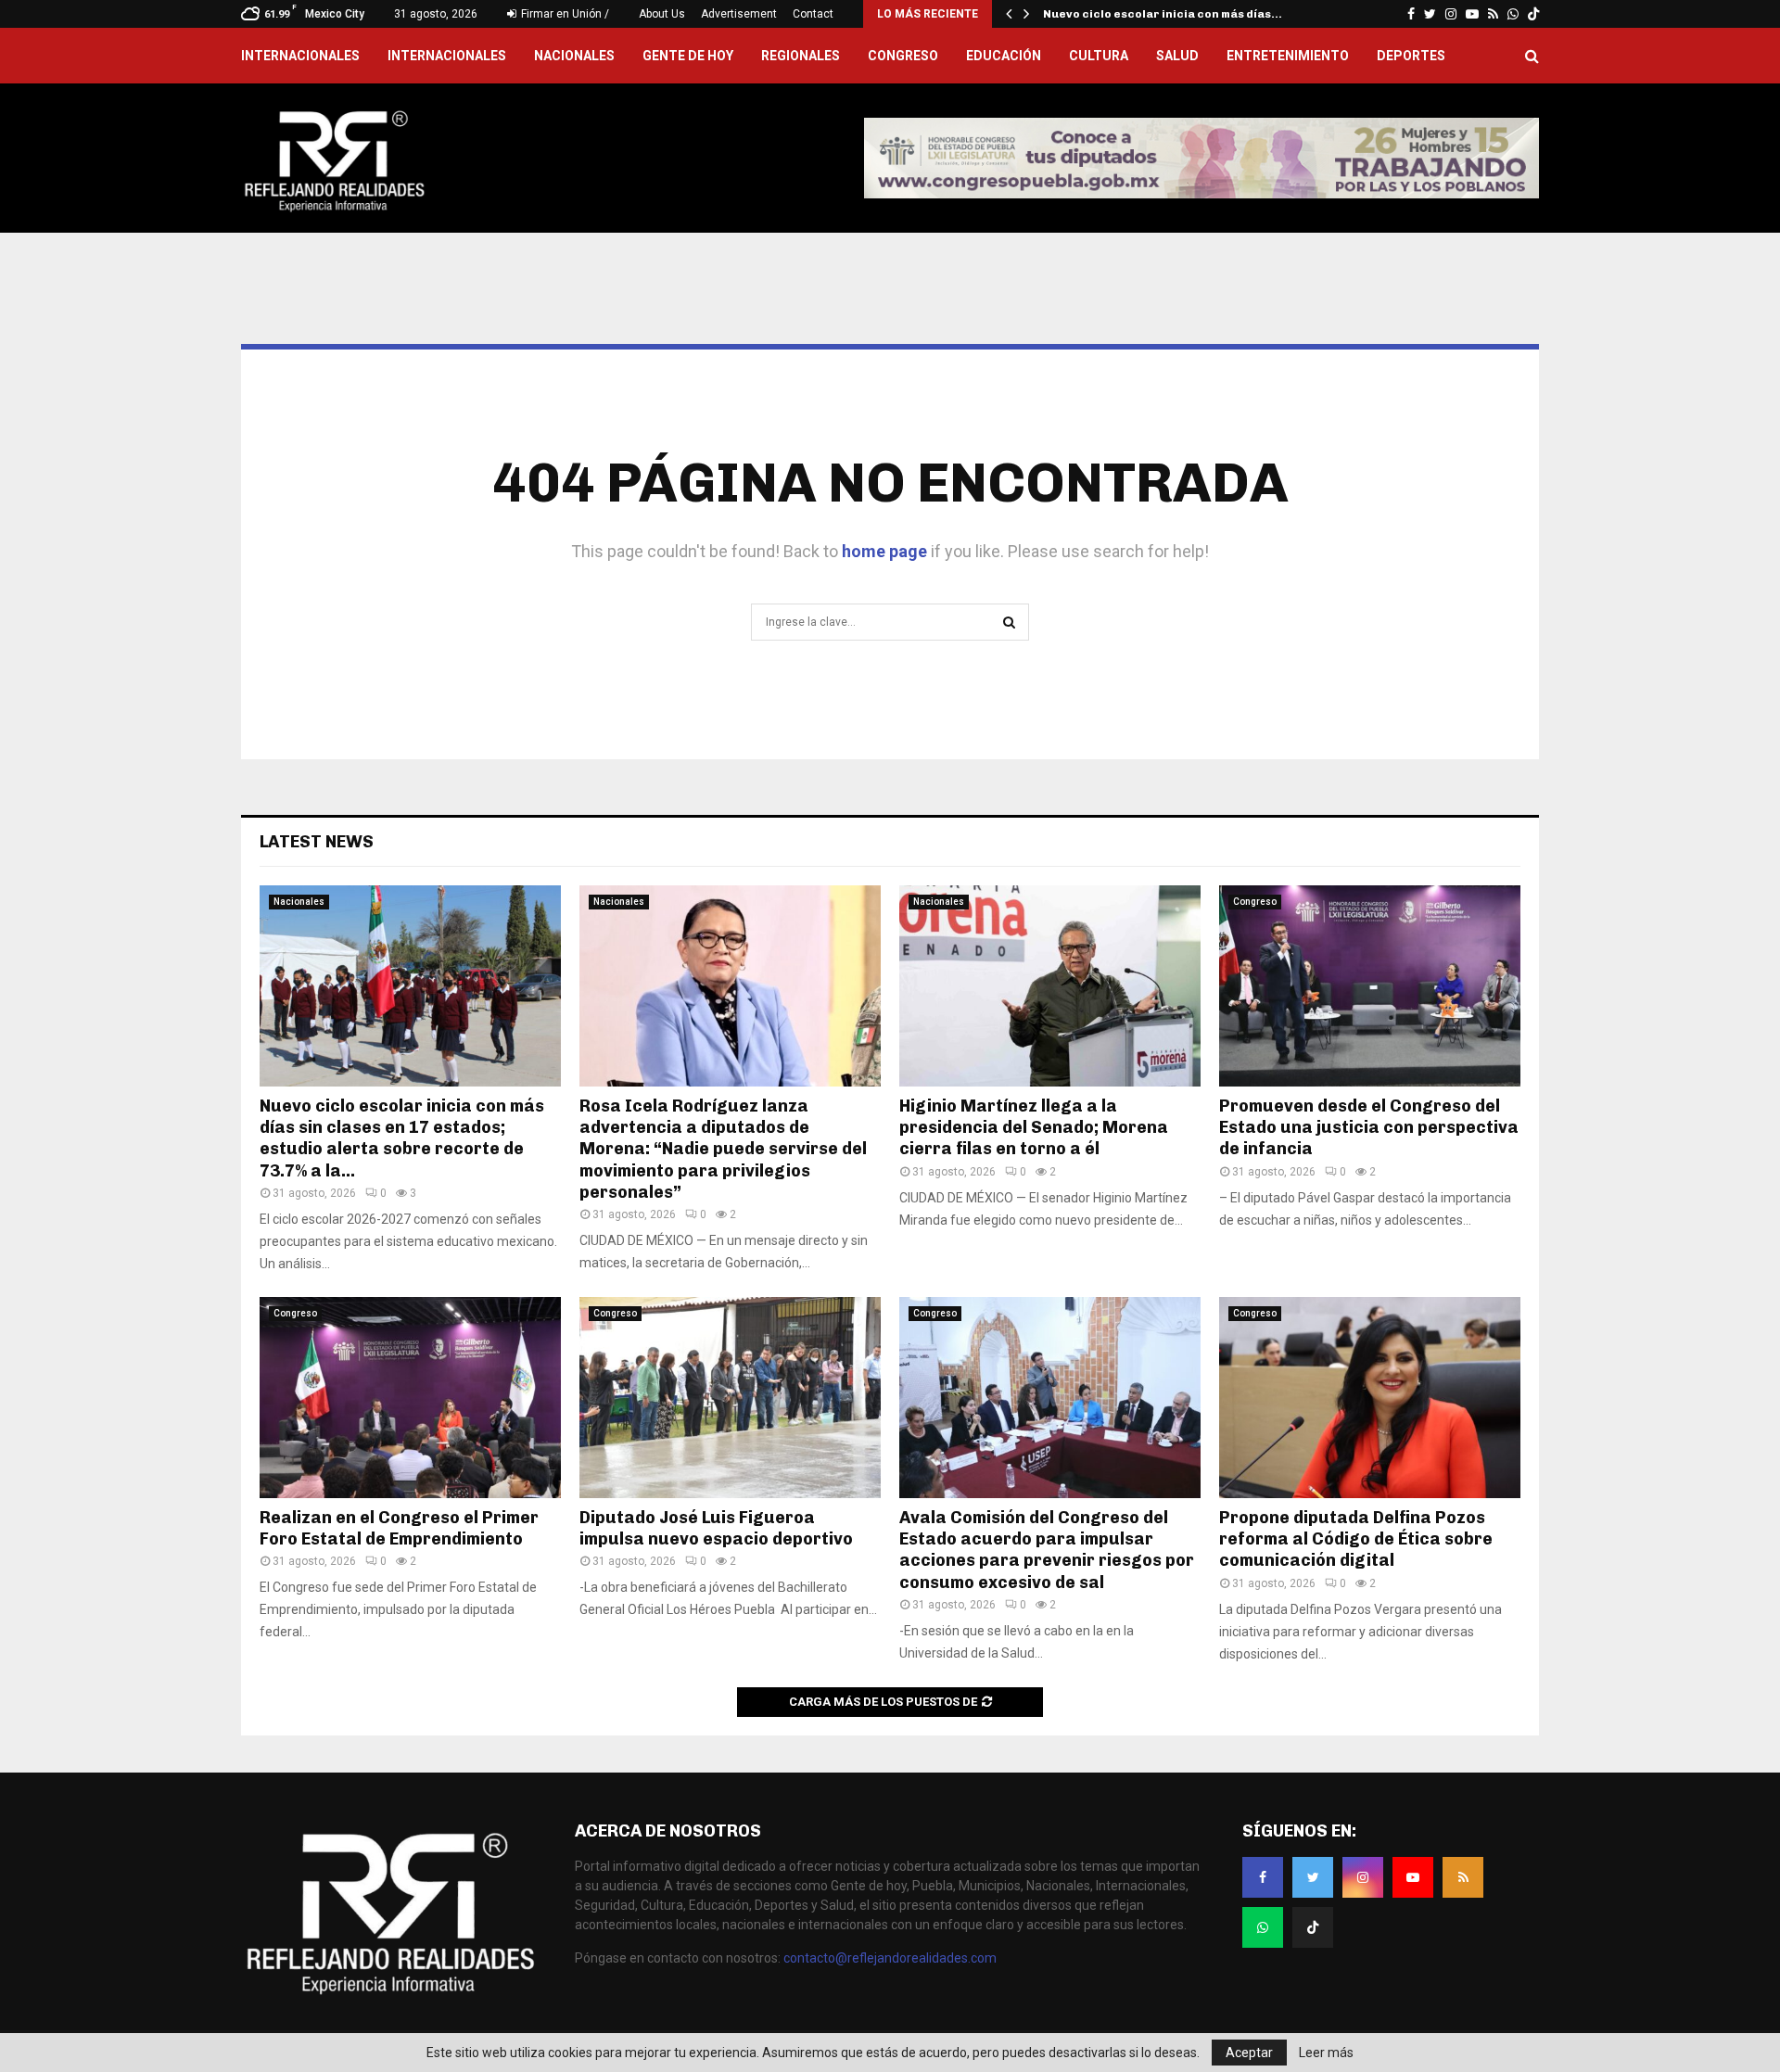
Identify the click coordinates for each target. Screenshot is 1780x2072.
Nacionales (574, 56)
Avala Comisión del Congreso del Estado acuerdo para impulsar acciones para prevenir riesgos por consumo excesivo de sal (1047, 1550)
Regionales (801, 56)
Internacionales (447, 56)
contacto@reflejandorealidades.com (890, 1958)
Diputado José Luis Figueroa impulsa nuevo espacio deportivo (716, 1528)
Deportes (1411, 56)
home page (884, 551)
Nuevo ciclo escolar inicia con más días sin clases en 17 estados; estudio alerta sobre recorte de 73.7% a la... (402, 1138)
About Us (662, 14)
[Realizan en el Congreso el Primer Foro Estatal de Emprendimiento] (410, 1398)
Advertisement (739, 14)
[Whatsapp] (1263, 1927)
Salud (1177, 56)
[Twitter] (1313, 1877)
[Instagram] (1363, 1877)
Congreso (903, 56)
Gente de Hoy (688, 56)
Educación (1004, 56)
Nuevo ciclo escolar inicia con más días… (1163, 14)
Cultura (1099, 56)
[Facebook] (1263, 1877)
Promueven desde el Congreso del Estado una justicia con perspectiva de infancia (1369, 1128)
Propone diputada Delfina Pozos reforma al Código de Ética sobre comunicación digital (1356, 1539)
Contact (813, 14)
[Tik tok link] (1533, 14)
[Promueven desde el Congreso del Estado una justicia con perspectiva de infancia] (1370, 986)
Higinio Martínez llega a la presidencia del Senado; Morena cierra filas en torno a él (1034, 1128)
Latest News (317, 842)
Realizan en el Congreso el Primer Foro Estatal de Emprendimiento (399, 1528)
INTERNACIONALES (300, 56)
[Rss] (1463, 1877)
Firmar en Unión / (564, 14)
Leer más (1326, 2053)
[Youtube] (1413, 1877)
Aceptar (1249, 2053)
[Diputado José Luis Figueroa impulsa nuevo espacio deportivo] (730, 1398)
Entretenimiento (1288, 56)
